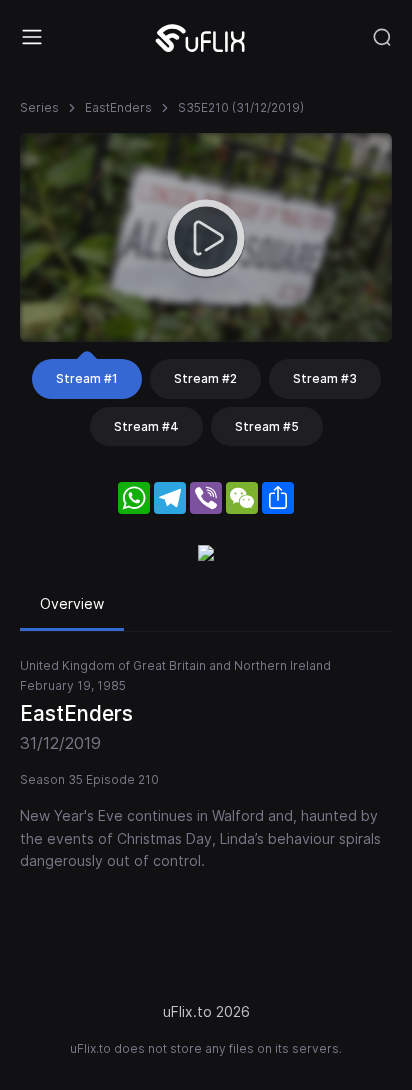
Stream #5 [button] (267, 426)
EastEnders (118, 107)
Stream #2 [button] (205, 378)
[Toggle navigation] (32, 37)
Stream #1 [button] (87, 378)
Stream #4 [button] (146, 426)
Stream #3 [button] (325, 378)
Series (39, 107)
